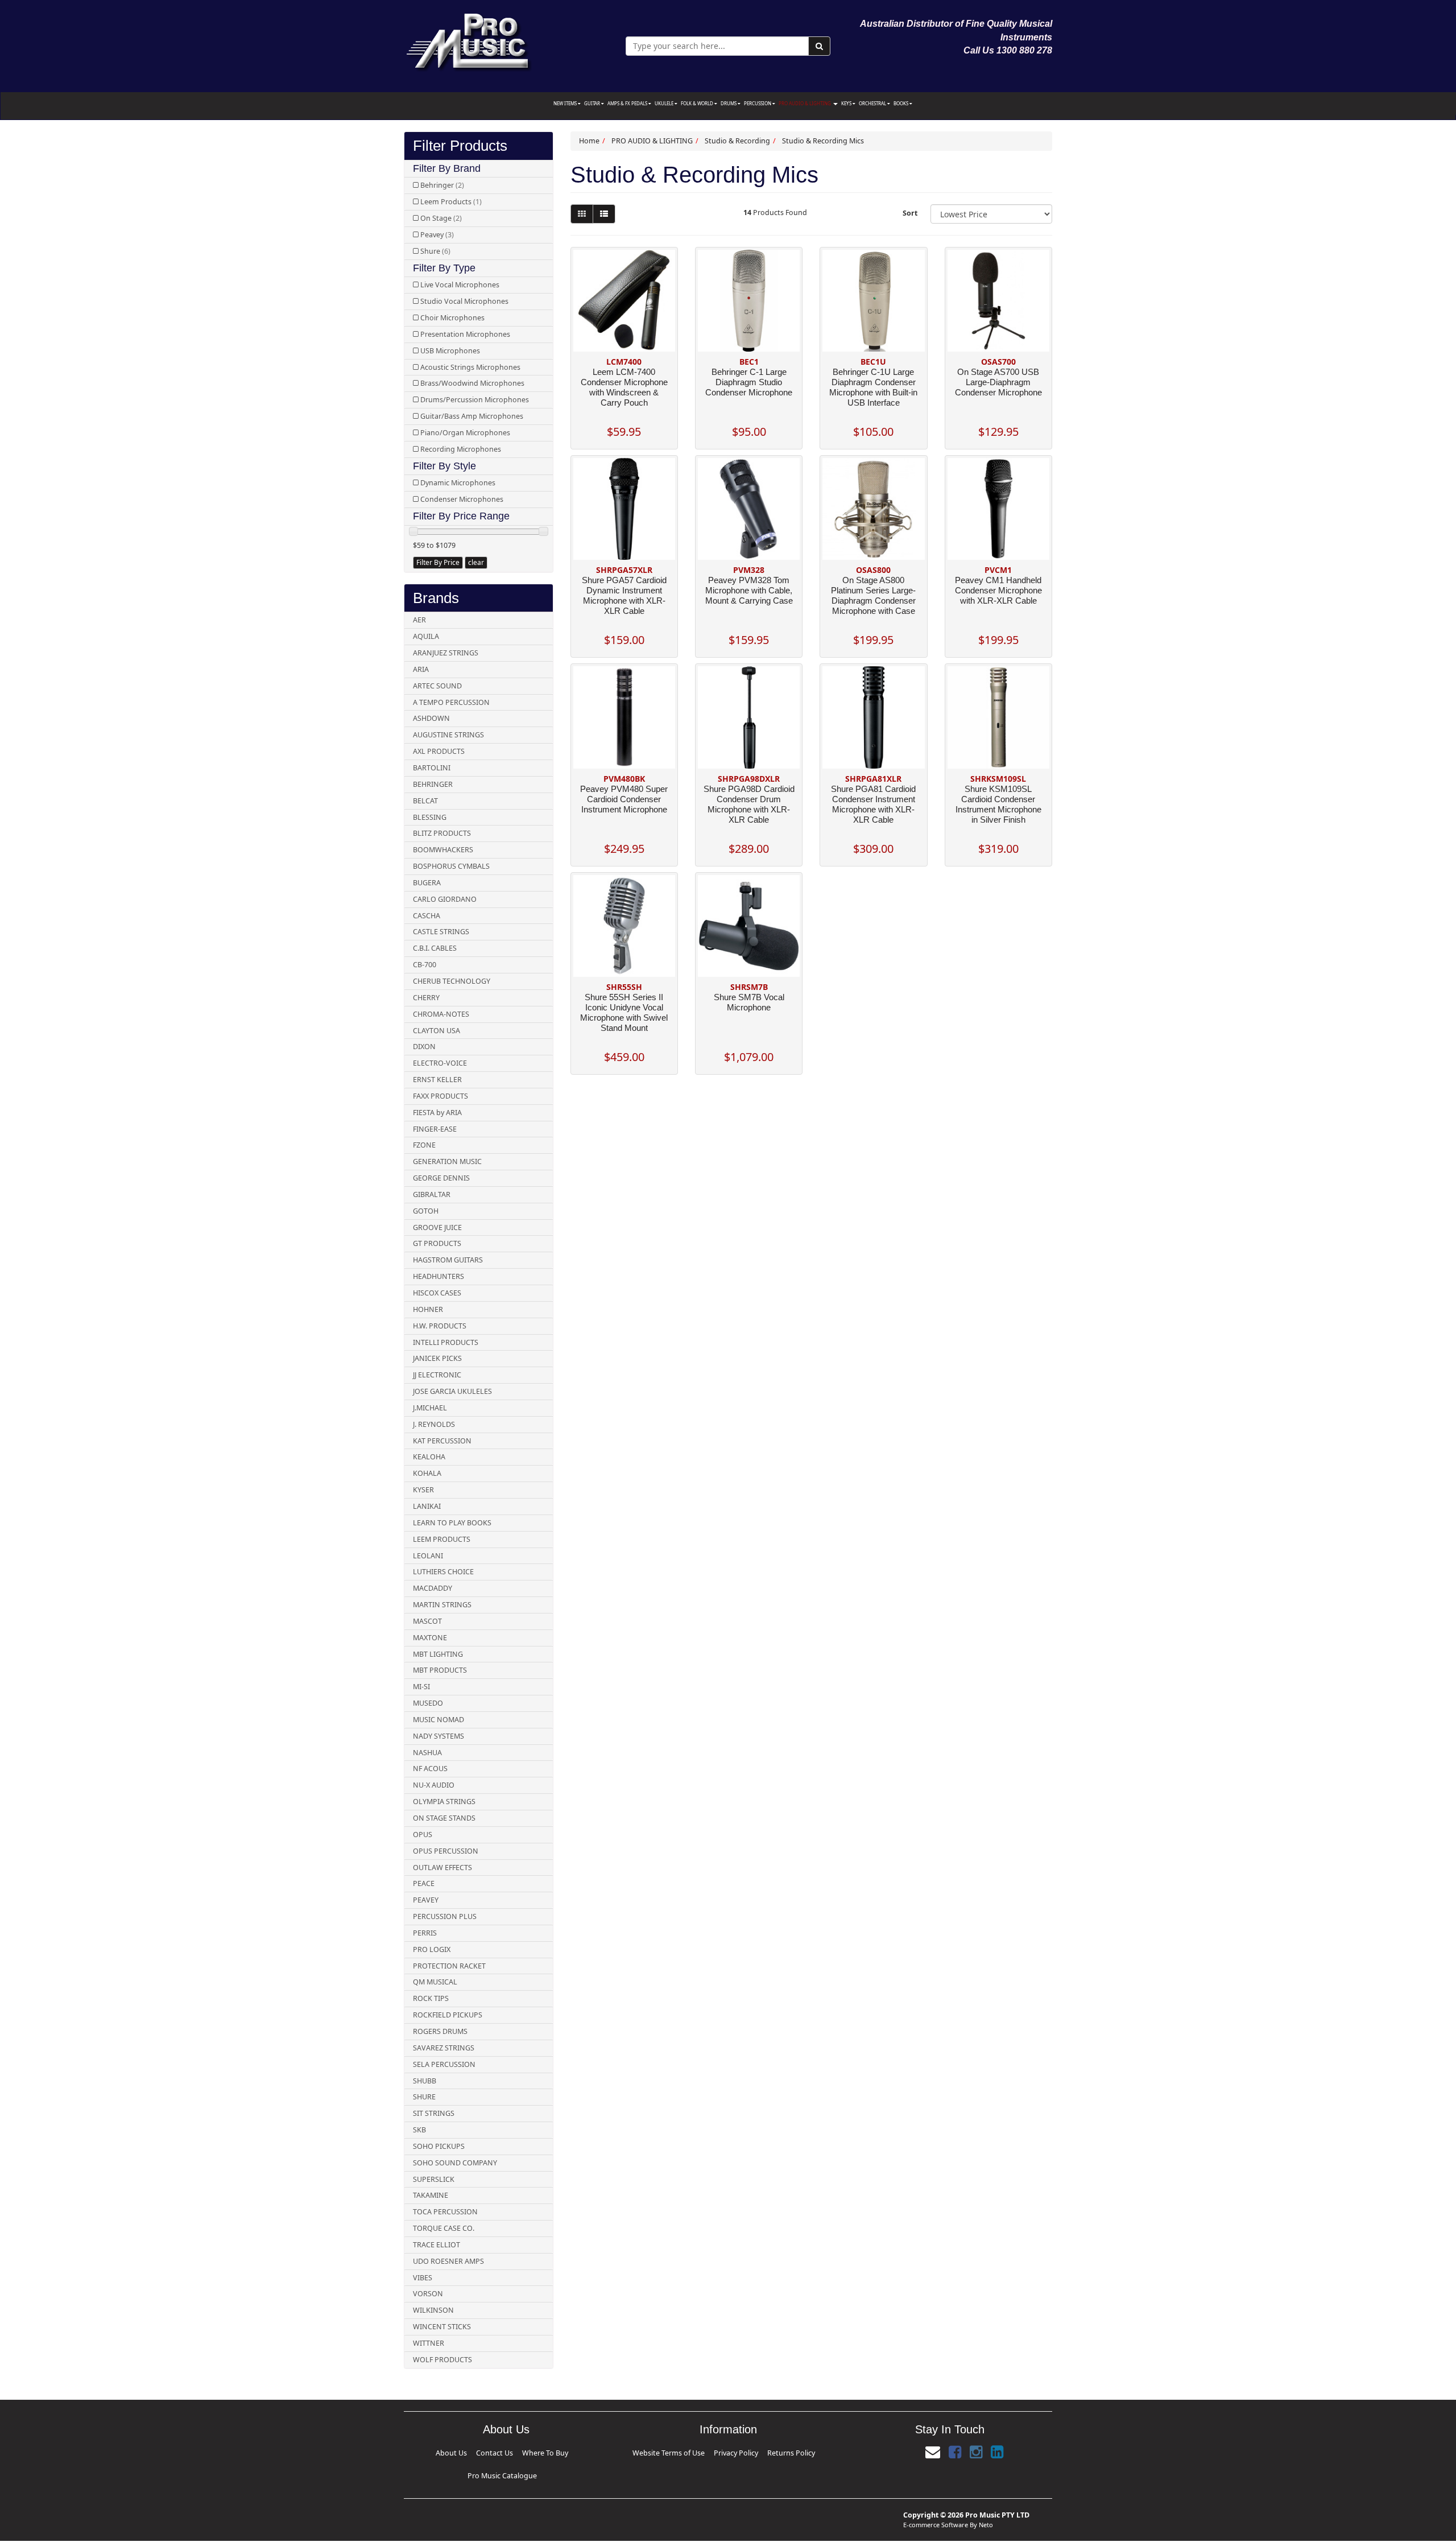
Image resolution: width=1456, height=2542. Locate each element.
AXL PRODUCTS (439, 751)
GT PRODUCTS (437, 1243)
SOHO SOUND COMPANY (455, 2163)
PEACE (424, 1883)
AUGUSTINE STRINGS (448, 735)
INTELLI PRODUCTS (446, 1342)
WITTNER (429, 2343)
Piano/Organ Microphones (465, 433)
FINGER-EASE (435, 1129)
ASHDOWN (431, 718)
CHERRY (426, 998)
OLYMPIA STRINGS (444, 1802)
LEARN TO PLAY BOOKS (452, 1523)
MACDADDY (433, 1588)
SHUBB (425, 2081)
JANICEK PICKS (437, 1358)
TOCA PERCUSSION (445, 2212)
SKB (419, 2130)
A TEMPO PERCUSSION (451, 702)
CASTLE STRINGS (441, 932)
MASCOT (427, 1621)
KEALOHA (429, 1457)
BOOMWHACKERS (443, 850)
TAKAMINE (431, 2195)
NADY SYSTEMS (439, 1736)
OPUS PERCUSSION (446, 1851)
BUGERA (427, 883)
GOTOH (426, 1211)
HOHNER (428, 1309)
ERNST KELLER (437, 1080)
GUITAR (593, 103)
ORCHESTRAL (873, 103)
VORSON (428, 2294)
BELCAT (425, 801)
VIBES (423, 2278)
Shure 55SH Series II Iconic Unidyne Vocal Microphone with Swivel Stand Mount (624, 1012)
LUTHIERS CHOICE (443, 1572)
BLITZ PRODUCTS (442, 833)
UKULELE (665, 103)
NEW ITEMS (566, 103)
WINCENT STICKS (442, 2327)
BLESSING (430, 817)
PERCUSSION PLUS (445, 1916)
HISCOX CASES (437, 1293)
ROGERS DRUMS (440, 2031)
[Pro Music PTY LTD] (468, 40)
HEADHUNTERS (439, 1276)
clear (476, 562)
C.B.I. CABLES (435, 948)
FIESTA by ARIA (437, 1113)
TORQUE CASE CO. (444, 2228)
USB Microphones (450, 351)
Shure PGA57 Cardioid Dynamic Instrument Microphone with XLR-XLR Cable (624, 595)
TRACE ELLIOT (437, 2245)
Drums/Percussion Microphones (475, 400)
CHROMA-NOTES (441, 1014)
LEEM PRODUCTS (442, 1539)
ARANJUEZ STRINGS (446, 653)
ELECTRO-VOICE (440, 1063)
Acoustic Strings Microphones (470, 367)
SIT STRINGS (434, 2113)
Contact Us (474, 2451)
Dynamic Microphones (458, 483)
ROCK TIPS (431, 1998)
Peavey (437, 235)
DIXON (424, 1047)
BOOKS (901, 103)
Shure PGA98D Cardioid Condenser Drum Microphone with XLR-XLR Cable (749, 804)
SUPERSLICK (434, 2179)
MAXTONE (430, 1638)
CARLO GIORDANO (445, 899)
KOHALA (427, 1473)
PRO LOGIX (432, 1949)
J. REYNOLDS (434, 1424)
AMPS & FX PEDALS (628, 103)
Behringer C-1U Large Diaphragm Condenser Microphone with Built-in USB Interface (873, 387)
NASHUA (427, 1753)
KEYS (847, 103)
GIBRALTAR (432, 1194)
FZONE (424, 1145)
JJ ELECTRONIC (437, 1375)
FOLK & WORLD (698, 103)
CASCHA (427, 916)
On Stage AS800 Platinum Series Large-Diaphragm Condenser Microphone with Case (873, 595)
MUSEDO (428, 1703)
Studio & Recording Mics (823, 141)
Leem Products (451, 202)
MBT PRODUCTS (440, 1670)
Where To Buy (504, 2451)
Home (589, 141)
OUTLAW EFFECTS (442, 1868)
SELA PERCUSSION (444, 2064)
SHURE (424, 2097)
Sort (910, 213)
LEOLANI (428, 1556)
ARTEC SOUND (437, 686)
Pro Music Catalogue (543, 2451)
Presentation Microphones (465, 334)
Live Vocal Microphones (460, 285)
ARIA (421, 669)
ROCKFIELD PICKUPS (448, 2015)
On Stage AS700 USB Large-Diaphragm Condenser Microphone (998, 382)
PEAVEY (426, 1900)
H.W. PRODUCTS (440, 1326)
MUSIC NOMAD (439, 1720)
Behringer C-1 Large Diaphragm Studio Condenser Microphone (749, 382)
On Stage (441, 218)
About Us (449, 2451)
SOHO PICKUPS (439, 2146)
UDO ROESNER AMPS (448, 2261)
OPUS (423, 1835)
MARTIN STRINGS (442, 1605)
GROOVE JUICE (437, 1227)
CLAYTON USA (437, 1031)
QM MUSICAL (435, 1982)
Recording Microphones (461, 449)
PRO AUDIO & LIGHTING (805, 103)
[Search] (819, 46)
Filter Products (460, 146)
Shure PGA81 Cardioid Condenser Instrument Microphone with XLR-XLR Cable (873, 804)
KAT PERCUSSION (442, 1441)
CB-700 (425, 965)
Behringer (442, 185)
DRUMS (729, 103)
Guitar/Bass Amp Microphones (472, 416)
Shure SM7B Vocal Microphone (749, 1002)
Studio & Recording (737, 141)
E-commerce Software (936, 2506)
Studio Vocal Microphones (464, 301)
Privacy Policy (732, 2451)
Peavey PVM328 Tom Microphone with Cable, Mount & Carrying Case (749, 590)
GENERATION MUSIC (447, 1161)
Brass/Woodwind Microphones (472, 383)
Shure (435, 251)
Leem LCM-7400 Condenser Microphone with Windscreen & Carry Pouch (624, 387)
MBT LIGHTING (438, 1654)
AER (419, 620)
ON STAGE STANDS (444, 1818)
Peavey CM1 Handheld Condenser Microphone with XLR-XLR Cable (998, 590)
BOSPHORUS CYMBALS (451, 866)
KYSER (423, 1490)
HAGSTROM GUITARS (448, 1260)
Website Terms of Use (691, 2451)
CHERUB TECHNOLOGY (452, 981)
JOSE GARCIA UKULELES (452, 1391)
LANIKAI (427, 1506)
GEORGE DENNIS (441, 1178)
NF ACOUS (430, 1769)
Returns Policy (765, 2451)
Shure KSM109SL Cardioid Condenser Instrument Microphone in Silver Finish (998, 804)
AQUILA (426, 636)
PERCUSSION (758, 103)
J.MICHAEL (430, 1408)
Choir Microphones (452, 318)
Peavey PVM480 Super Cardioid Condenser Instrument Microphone (624, 799)
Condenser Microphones (462, 499)
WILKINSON (433, 2310)
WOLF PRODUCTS (442, 2360)
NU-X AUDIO (434, 1785)
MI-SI (421, 1687)
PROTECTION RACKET (449, 1966)
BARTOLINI (432, 768)
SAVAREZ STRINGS (444, 2048)
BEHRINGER (433, 784)
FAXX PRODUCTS (440, 1096)
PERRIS (425, 1933)
